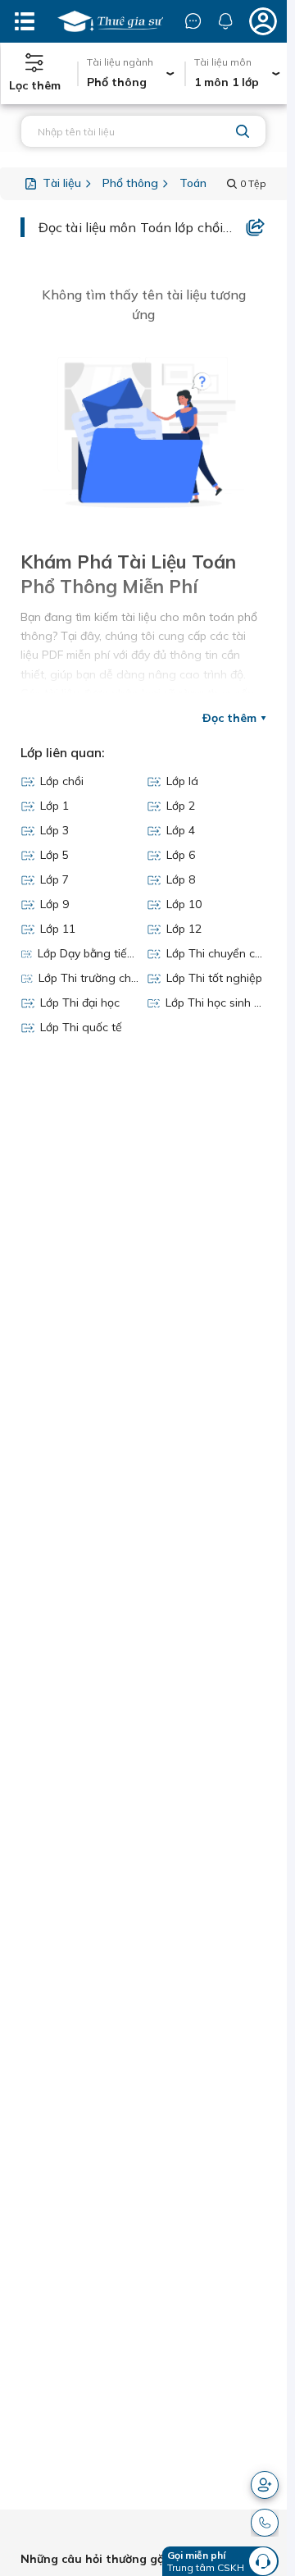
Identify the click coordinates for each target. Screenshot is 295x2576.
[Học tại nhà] (110, 21)
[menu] (25, 21)
